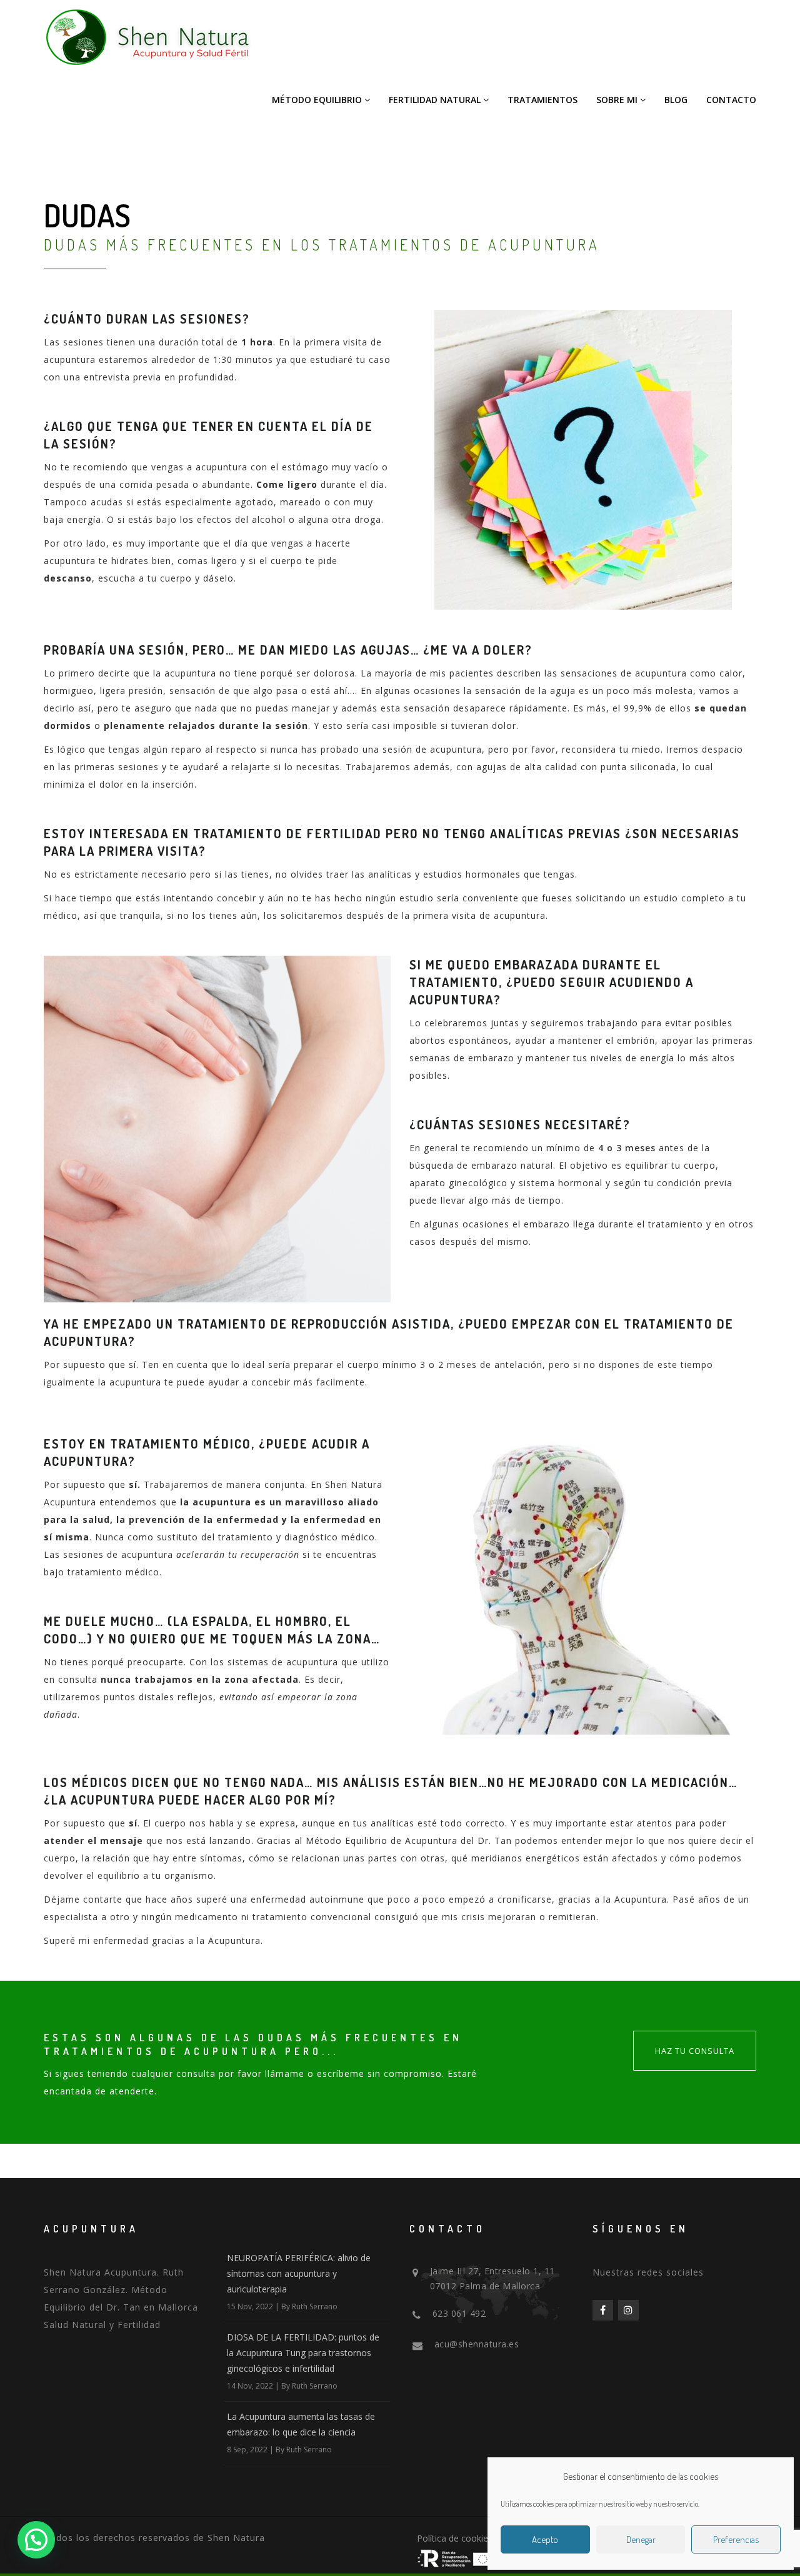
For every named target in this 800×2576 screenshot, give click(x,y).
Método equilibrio (317, 100)
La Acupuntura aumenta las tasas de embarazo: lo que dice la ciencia (301, 2424)
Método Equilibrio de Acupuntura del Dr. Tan (409, 1840)
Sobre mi (617, 100)
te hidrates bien (135, 561)
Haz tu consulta (695, 2051)
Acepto (545, 2539)
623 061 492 (459, 2313)
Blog (676, 100)
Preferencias (736, 2539)
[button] (36, 2540)
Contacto (731, 100)
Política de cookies (455, 2538)
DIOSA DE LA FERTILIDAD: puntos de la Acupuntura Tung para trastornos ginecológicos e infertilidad (303, 2353)
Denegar (641, 2539)
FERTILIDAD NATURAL (435, 100)
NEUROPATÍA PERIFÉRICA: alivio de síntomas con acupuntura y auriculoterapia (299, 2273)
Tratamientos (542, 100)
